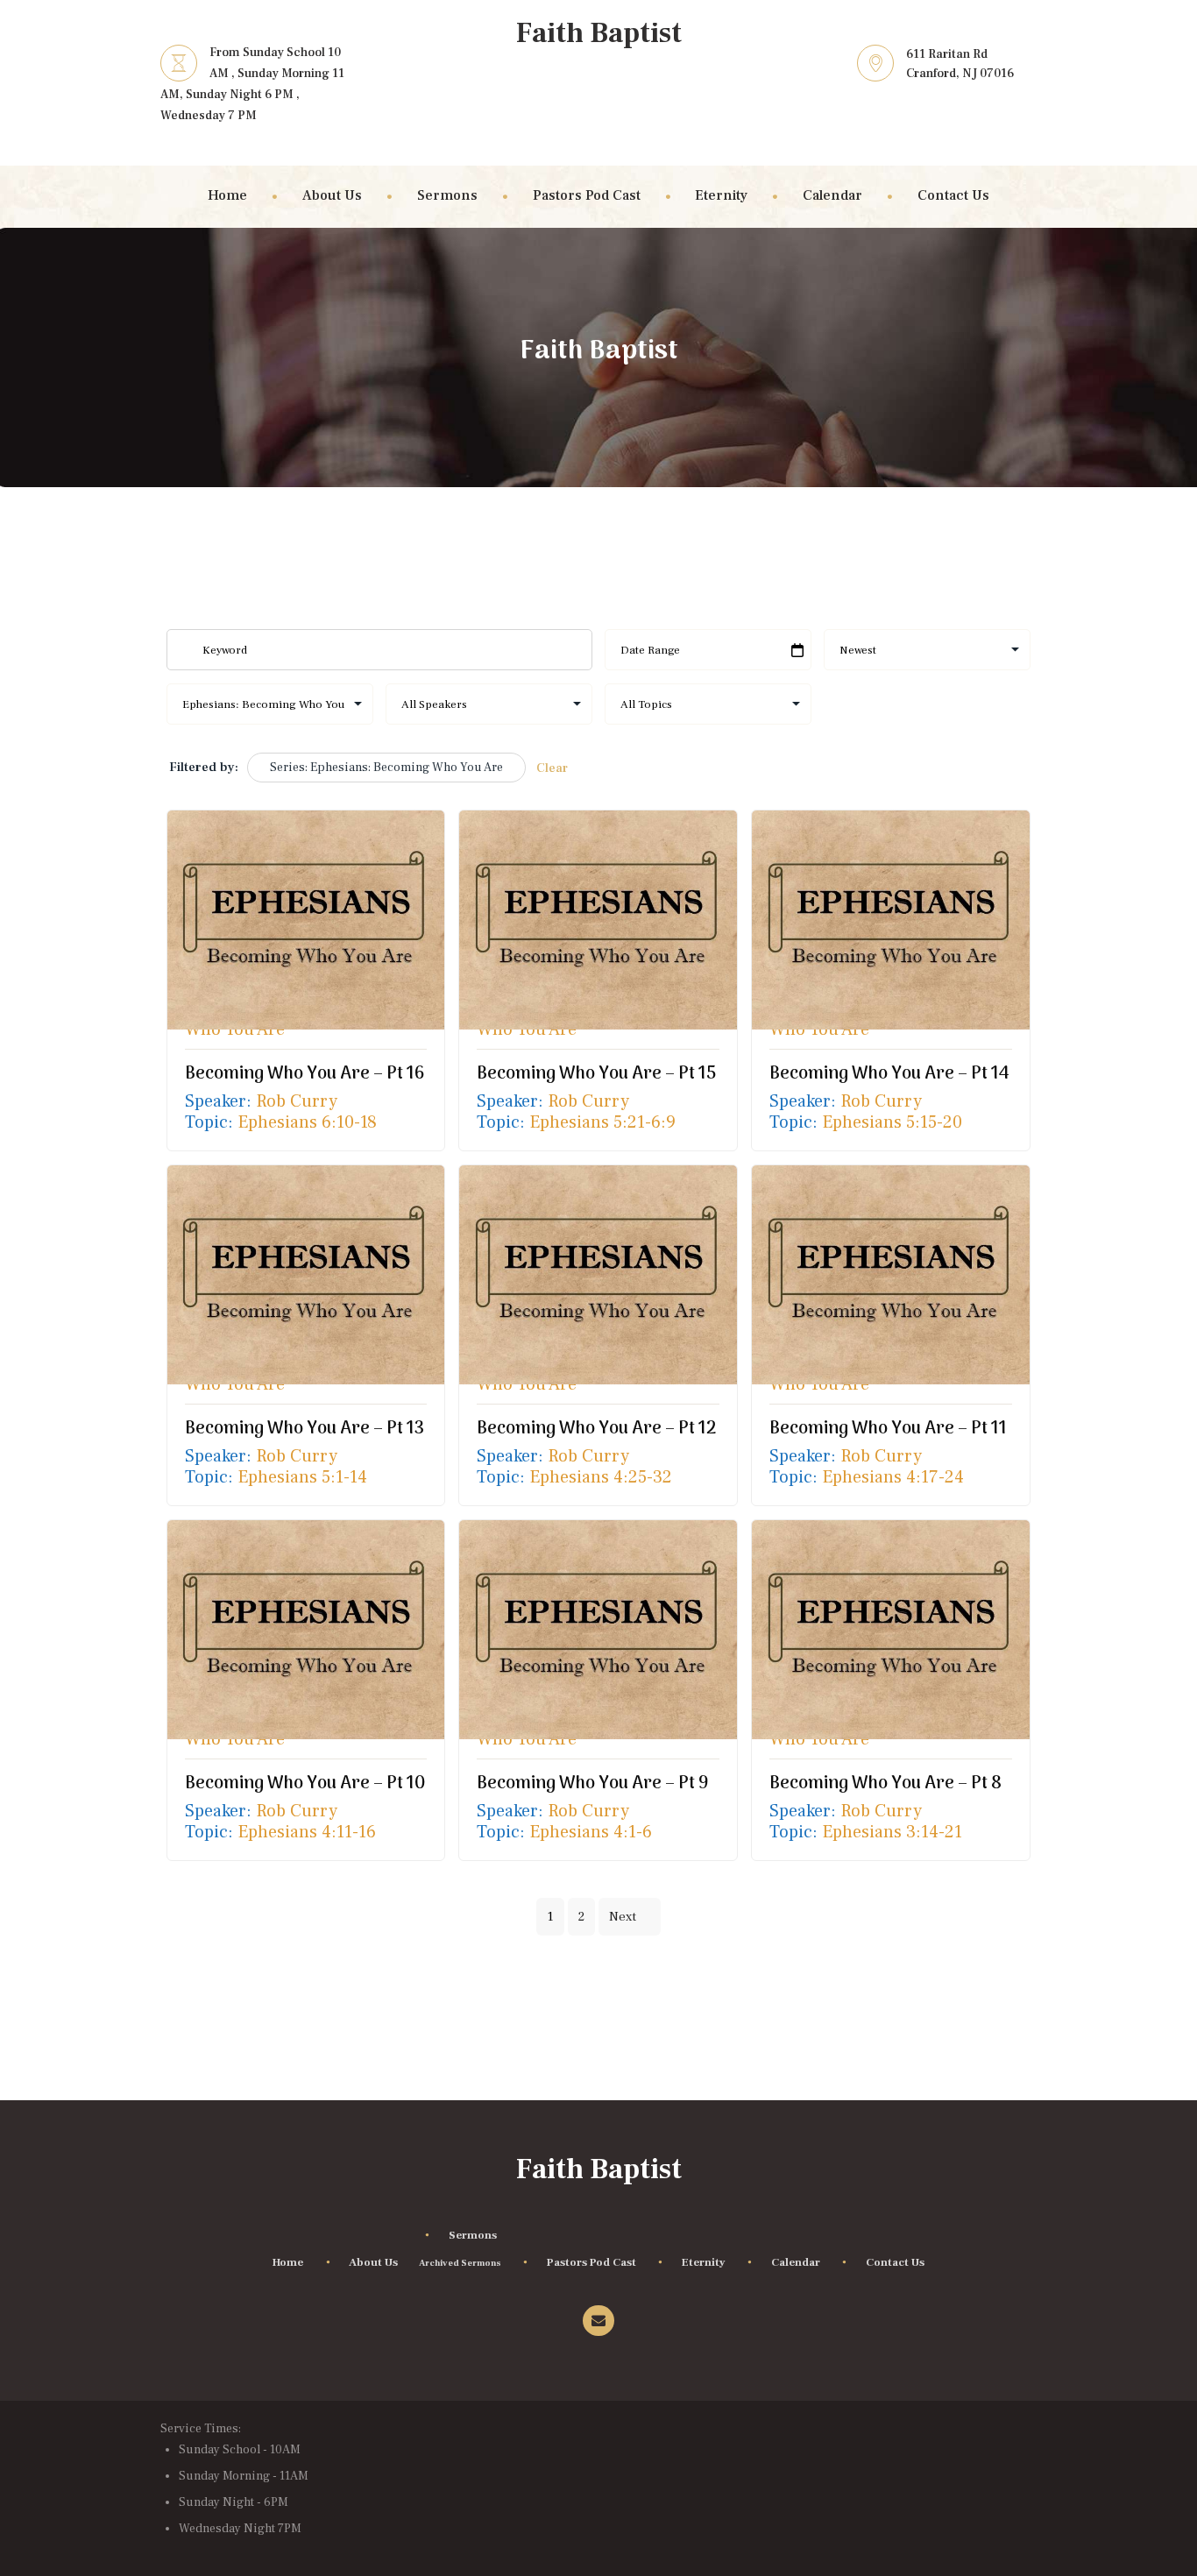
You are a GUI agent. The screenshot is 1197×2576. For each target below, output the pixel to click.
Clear (552, 768)
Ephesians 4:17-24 (893, 1478)
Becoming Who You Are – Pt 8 (885, 1784)
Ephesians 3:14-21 (892, 1833)
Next (623, 1917)
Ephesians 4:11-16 (307, 1833)
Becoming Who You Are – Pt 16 (305, 1074)
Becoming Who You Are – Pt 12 (596, 1429)
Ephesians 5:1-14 (302, 1478)
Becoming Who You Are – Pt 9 (593, 1784)
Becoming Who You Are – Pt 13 (305, 1429)
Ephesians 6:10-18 (307, 1123)
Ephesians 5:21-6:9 (602, 1123)
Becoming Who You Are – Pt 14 (889, 1074)
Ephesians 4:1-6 (591, 1833)
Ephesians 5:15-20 (892, 1123)
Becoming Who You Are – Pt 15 (596, 1074)
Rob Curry (297, 1101)
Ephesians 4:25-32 (601, 1478)
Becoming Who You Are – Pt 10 (305, 1784)
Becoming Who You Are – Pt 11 (888, 1429)
